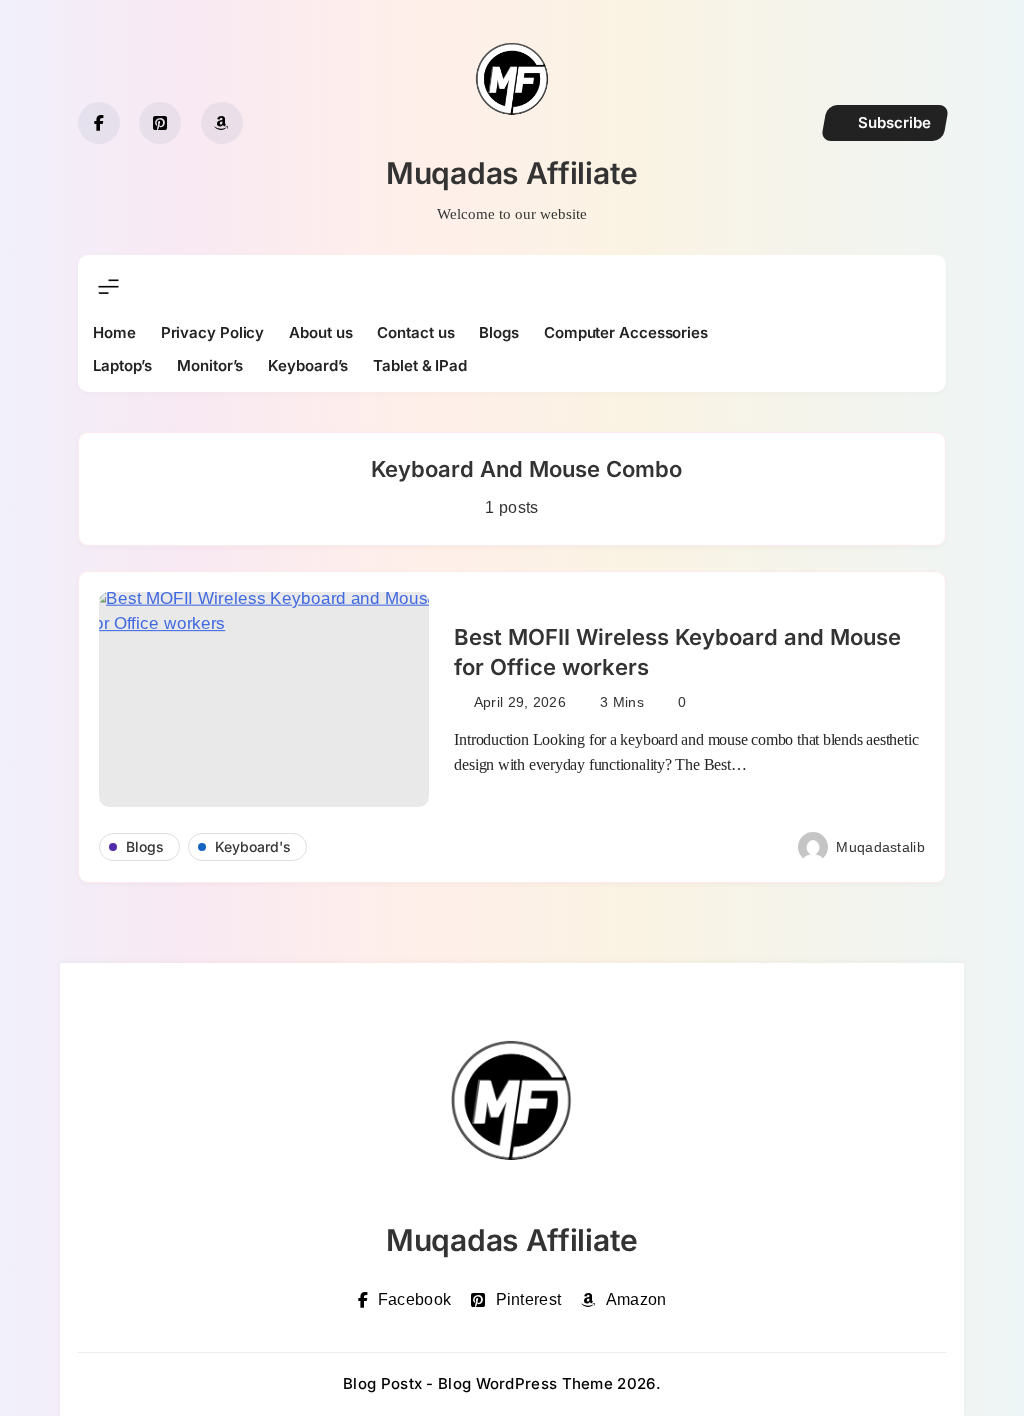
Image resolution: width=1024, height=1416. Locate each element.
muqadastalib (880, 847)
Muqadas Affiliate (512, 173)
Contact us (415, 332)
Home (114, 332)
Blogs (499, 332)
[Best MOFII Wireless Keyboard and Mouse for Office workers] (264, 699)
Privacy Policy (213, 332)
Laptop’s (122, 365)
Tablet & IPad (420, 365)
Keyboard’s (308, 365)
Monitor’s (210, 365)
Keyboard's (253, 846)
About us (320, 332)
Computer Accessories (626, 332)
